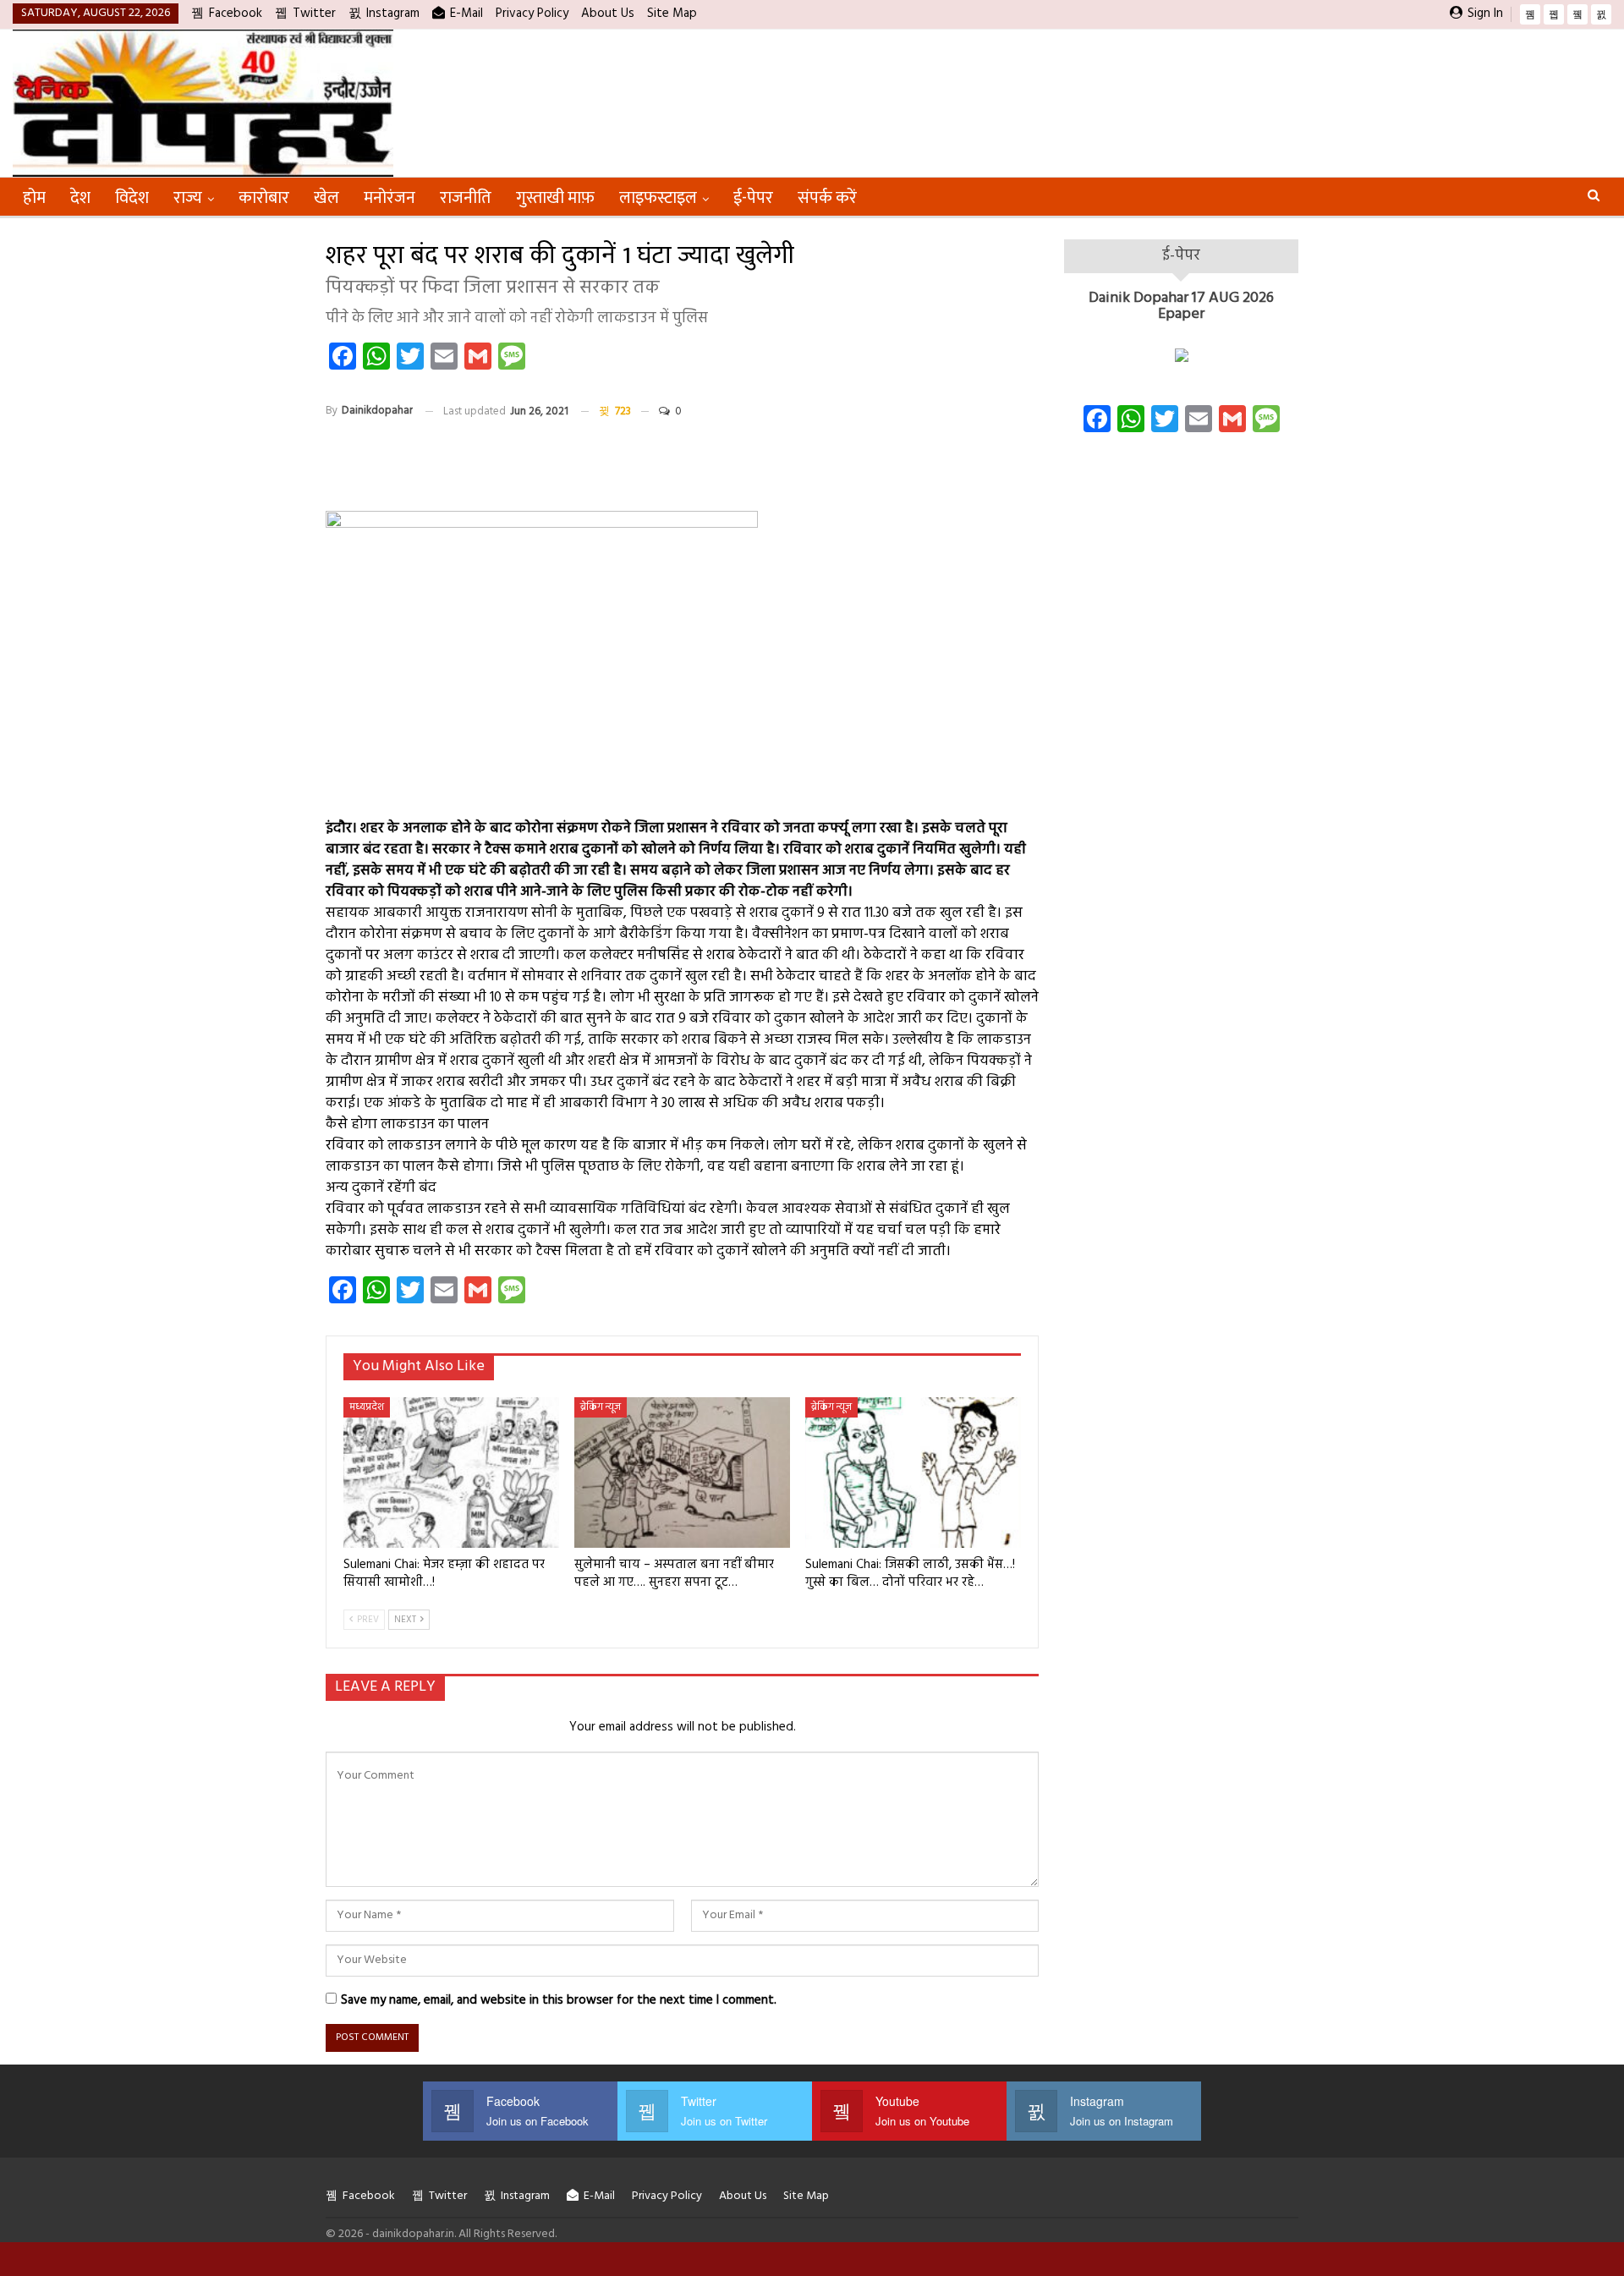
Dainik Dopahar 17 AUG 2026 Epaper (1181, 307)
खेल (326, 198)
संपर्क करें (827, 198)
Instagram (393, 14)
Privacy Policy (532, 14)
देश (80, 198)
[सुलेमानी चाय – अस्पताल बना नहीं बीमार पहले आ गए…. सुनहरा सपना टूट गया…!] (682, 1473)
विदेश (132, 198)
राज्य (188, 198)
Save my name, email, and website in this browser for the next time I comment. (559, 2000)
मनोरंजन (390, 198)
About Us (608, 14)
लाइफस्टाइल (658, 198)
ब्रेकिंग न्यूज (601, 1407)
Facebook (236, 14)
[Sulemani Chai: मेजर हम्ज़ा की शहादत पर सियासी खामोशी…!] (451, 1473)
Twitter (314, 14)
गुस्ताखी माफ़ (555, 198)
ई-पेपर (753, 198)
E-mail (466, 14)
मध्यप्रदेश (367, 1407)
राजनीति (466, 198)
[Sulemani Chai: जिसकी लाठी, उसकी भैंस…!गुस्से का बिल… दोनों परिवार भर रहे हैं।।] (913, 1473)
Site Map (672, 14)
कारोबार (264, 198)
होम (34, 198)
